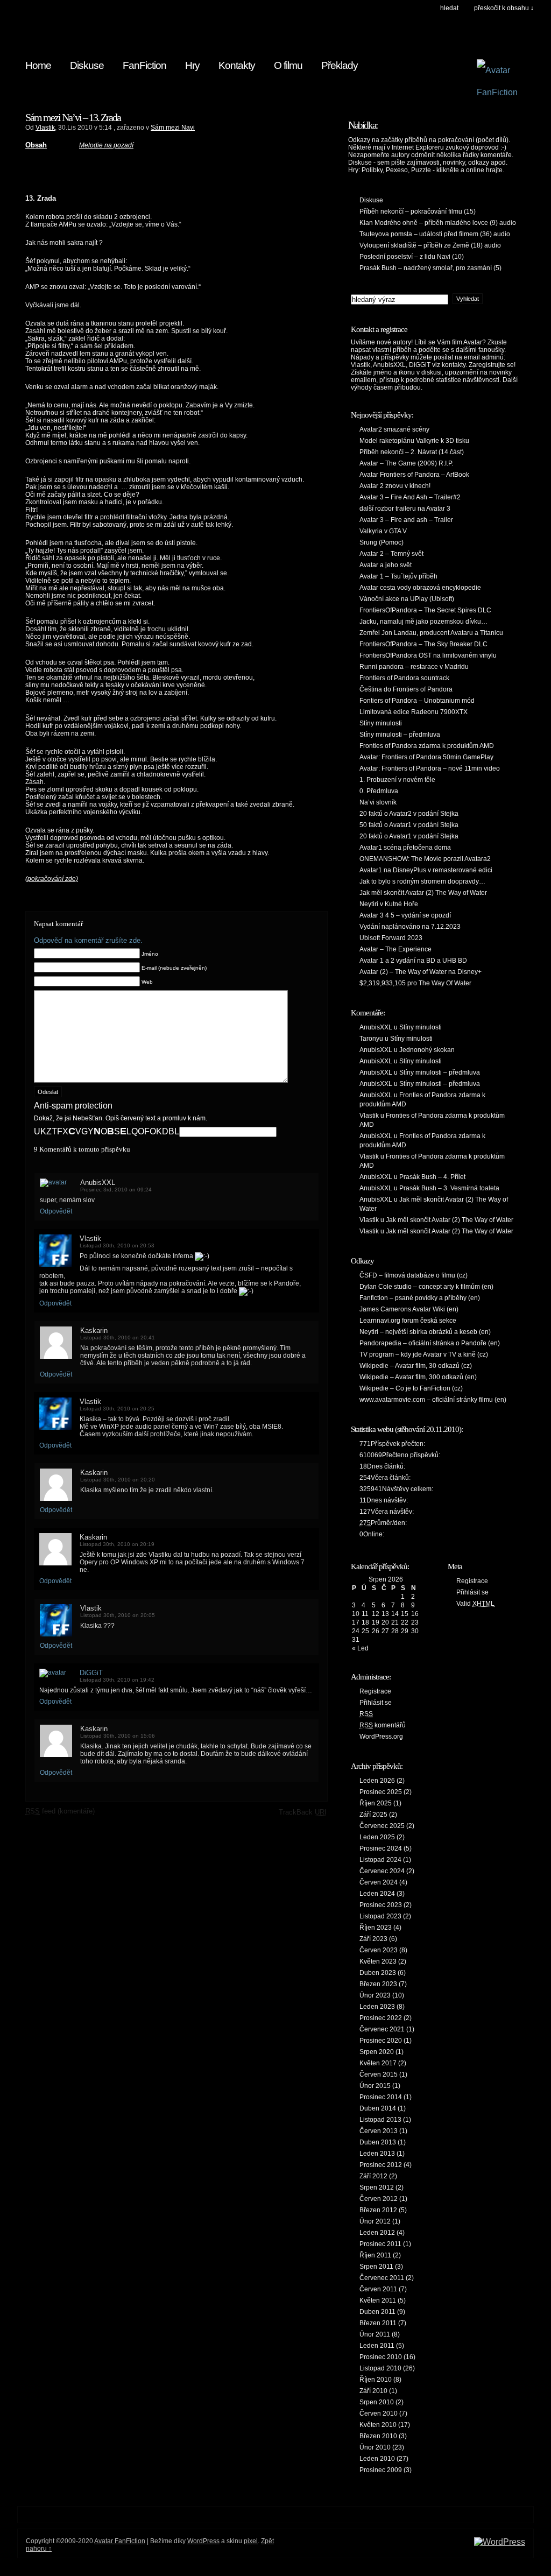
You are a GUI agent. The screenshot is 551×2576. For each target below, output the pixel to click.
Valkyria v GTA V (383, 531)
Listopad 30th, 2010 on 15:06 (118, 1736)
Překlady (340, 65)
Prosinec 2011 (380, 2244)
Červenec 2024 (382, 1871)
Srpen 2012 (377, 2187)
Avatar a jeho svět (386, 565)
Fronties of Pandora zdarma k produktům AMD (427, 746)
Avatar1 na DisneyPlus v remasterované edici (426, 870)
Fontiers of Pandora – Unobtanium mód (417, 701)
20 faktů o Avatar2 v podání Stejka (409, 814)
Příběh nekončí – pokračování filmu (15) (418, 211)
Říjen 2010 (376, 2380)
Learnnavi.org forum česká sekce (408, 1321)
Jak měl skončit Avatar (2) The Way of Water (423, 893)
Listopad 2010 (380, 2368)
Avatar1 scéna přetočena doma (405, 848)
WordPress (203, 2541)
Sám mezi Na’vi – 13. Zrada (73, 117)
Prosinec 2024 (381, 1848)
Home (38, 65)
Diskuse (87, 65)
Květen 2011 (378, 2300)
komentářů (383, 1725)
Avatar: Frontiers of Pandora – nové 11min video (430, 768)
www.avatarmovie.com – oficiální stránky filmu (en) (433, 1400)
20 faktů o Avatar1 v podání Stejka (409, 836)
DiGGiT (91, 1673)
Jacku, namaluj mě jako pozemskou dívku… (423, 622)
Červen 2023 (379, 1950)
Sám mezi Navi (173, 128)
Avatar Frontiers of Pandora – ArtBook (414, 475)
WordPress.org (381, 1737)
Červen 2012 (379, 2199)
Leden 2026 (377, 1781)
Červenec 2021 (382, 2029)
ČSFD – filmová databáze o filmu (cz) (414, 1275)
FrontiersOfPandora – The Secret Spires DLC (425, 610)
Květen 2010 (378, 2425)
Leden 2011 (377, 2346)
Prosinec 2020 (381, 2041)
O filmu (288, 65)
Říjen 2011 (375, 2255)
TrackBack (303, 1812)
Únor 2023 (375, 1995)
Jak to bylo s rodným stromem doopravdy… (422, 881)
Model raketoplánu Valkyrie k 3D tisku (414, 441)
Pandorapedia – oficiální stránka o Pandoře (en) (430, 1343)
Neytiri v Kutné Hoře (389, 904)
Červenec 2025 (382, 1826)
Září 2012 (373, 2176)
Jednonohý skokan (427, 1050)
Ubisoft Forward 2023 (391, 938)
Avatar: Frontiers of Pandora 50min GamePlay (426, 757)
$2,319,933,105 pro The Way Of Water (415, 983)
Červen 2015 (379, 2074)
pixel (251, 2541)
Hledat (449, 8)
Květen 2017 (378, 2063)
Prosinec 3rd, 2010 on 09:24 (116, 1190)
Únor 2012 (375, 2221)
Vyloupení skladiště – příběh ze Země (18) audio (430, 245)
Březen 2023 (378, 1984)
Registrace (375, 1691)
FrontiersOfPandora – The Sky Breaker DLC (423, 644)
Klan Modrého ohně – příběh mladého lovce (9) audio (438, 223)
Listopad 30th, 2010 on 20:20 (118, 1480)
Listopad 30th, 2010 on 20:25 (117, 1409)
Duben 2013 (378, 2142)
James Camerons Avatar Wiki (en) (409, 1309)
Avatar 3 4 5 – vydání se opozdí (405, 915)
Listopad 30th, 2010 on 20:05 (118, 1615)
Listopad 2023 (380, 1916)
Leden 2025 (377, 1837)
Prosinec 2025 (381, 1792)
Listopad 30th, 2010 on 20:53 (117, 1245)
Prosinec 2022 (381, 2018)
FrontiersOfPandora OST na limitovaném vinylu (428, 655)
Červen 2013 (379, 2131)
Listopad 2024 (380, 1860)
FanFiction (144, 65)
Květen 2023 (378, 1961)
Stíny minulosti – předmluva (400, 735)
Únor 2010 (375, 2447)
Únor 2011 (375, 2334)
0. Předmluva (379, 791)
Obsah (36, 145)
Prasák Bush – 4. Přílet (432, 1177)
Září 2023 (373, 1939)
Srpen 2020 (377, 2052)
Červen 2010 (379, 2413)
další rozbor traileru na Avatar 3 (405, 509)
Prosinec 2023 (381, 1905)
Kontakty (237, 65)
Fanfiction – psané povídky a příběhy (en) (420, 1298)
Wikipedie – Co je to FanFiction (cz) (411, 1388)
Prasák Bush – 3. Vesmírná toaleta (449, 1188)
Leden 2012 (377, 2233)
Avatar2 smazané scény (394, 429)
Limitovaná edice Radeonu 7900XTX (414, 712)
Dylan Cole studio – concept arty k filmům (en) (426, 1287)
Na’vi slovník (378, 802)
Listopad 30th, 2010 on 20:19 (117, 1544)
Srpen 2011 (376, 2267)
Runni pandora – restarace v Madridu (414, 667)
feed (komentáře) (60, 1811)
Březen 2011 (378, 2323)
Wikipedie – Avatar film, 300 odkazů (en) (418, 1377)
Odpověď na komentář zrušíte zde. (88, 940)
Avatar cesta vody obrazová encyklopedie (420, 588)
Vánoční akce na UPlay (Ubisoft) (407, 599)
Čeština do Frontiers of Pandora (406, 689)
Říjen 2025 (376, 1803)
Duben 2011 (377, 2312)
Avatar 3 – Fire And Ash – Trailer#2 (410, 497)
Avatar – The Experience (395, 949)
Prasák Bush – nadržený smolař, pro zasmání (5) (430, 268)
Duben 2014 (378, 2108)
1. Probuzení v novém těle (397, 780)
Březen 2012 (378, 2210)
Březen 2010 (378, 2436)
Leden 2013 (377, 2154)
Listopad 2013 (380, 2120)
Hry (192, 65)
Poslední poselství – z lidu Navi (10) (412, 257)
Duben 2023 (378, 1973)
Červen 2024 (379, 1882)
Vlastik (45, 128)
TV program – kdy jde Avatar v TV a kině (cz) (424, 1354)
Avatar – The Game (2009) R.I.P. (406, 463)
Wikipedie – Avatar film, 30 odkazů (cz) (416, 1366)
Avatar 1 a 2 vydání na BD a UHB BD (413, 961)
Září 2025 (373, 1815)
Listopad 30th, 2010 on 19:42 (117, 1680)
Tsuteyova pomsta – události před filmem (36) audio (435, 234)
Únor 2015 (375, 2086)
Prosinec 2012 (381, 2165)
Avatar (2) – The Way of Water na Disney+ (421, 972)
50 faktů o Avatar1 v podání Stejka (409, 825)
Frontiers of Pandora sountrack (404, 678)
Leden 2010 (377, 2459)
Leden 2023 (377, 2007)
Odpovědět (56, 1211)
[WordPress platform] (500, 2542)
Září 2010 (373, 2391)
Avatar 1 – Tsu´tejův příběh (398, 576)
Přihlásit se (376, 1703)
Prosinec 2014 (381, 2097)
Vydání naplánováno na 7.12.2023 (410, 927)
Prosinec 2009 (381, 2470)
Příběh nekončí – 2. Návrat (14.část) (412, 452)
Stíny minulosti (381, 723)
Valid (475, 1604)
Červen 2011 (378, 2289)
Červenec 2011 (382, 2278)
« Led (360, 1648)
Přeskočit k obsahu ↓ (504, 8)
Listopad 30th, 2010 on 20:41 (118, 1338)
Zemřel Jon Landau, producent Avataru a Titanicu (431, 633)
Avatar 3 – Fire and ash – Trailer (406, 520)
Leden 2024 (377, 1894)
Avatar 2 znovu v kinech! (395, 486)
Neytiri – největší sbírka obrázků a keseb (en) (425, 1332)
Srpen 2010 (377, 2402)
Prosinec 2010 (381, 2357)
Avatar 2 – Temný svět (391, 554)
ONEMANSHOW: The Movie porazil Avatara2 (425, 859)
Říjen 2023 (376, 1928)
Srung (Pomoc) (382, 542)
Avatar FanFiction (120, 2541)
